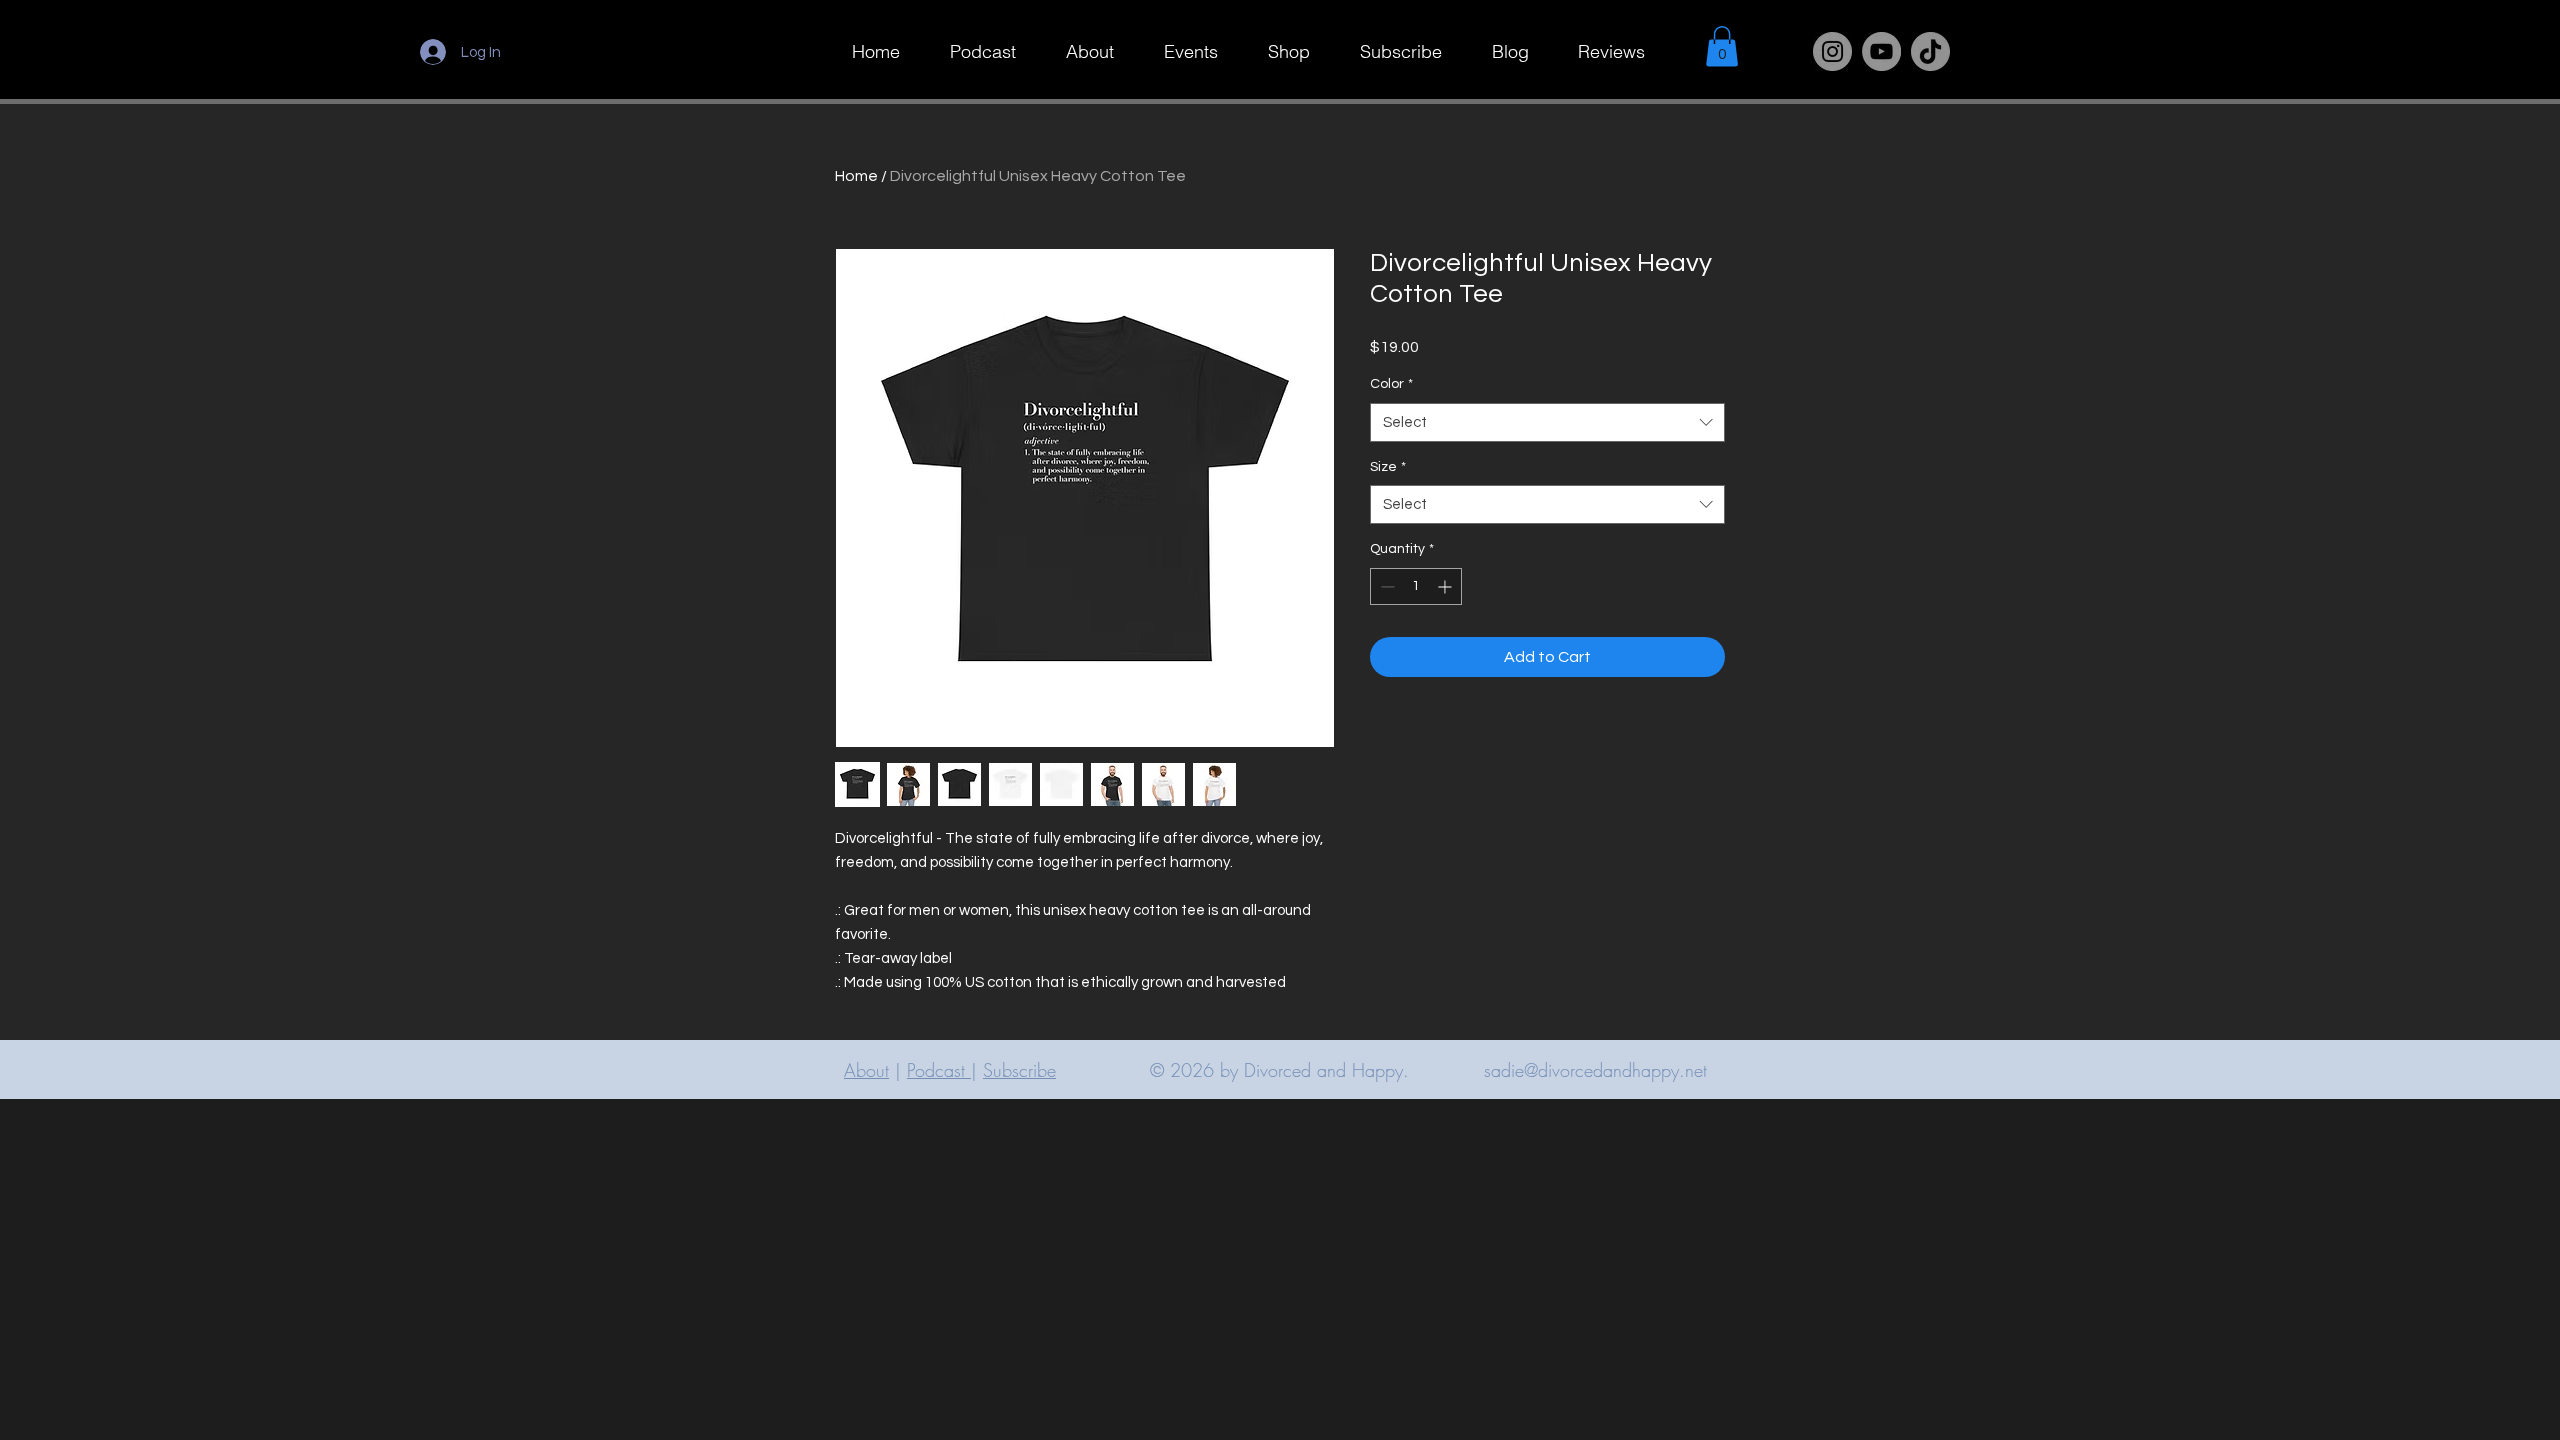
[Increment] (1446, 586)
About (866, 1070)
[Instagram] (1832, 51)
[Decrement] (1385, 586)
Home (856, 176)
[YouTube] (1881, 51)
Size (1388, 467)
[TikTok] (1930, 51)
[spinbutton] (1416, 586)
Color (1391, 384)
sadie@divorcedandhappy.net (1595, 1070)
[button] (1722, 46)
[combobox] (1547, 422)
